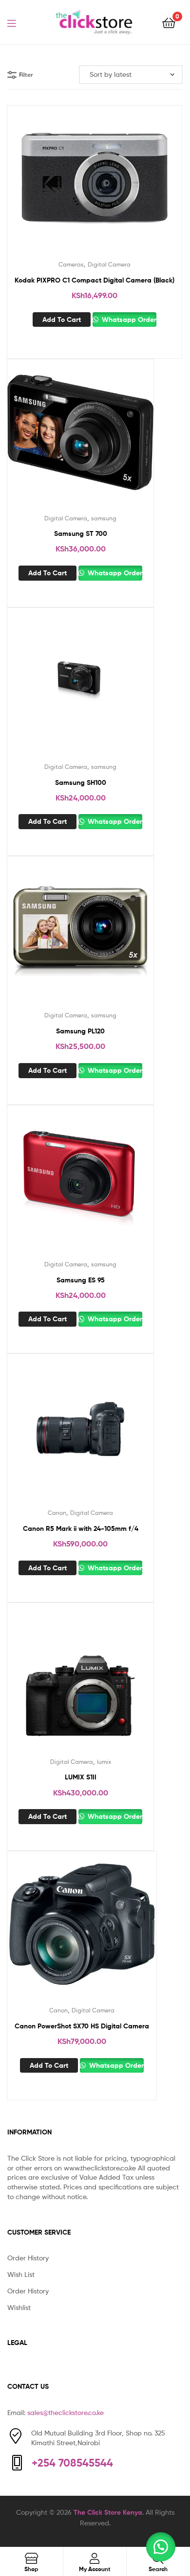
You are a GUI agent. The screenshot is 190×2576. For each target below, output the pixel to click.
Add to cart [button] (62, 320)
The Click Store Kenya (108, 2512)
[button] (161, 2547)
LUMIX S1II (81, 1777)
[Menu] (18, 22)
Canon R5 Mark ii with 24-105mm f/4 (81, 1528)
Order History (28, 2258)
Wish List (21, 2274)
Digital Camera (109, 264)
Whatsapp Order (128, 320)
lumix (104, 1762)
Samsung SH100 (81, 782)
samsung (104, 518)
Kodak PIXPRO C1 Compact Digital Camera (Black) (95, 280)
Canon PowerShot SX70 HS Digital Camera (82, 2026)
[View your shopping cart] (169, 22)
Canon (57, 1513)
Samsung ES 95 (81, 1280)
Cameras (71, 264)
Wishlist (19, 2307)
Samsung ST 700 (81, 533)
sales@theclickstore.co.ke (66, 2412)
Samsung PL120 (80, 1031)
